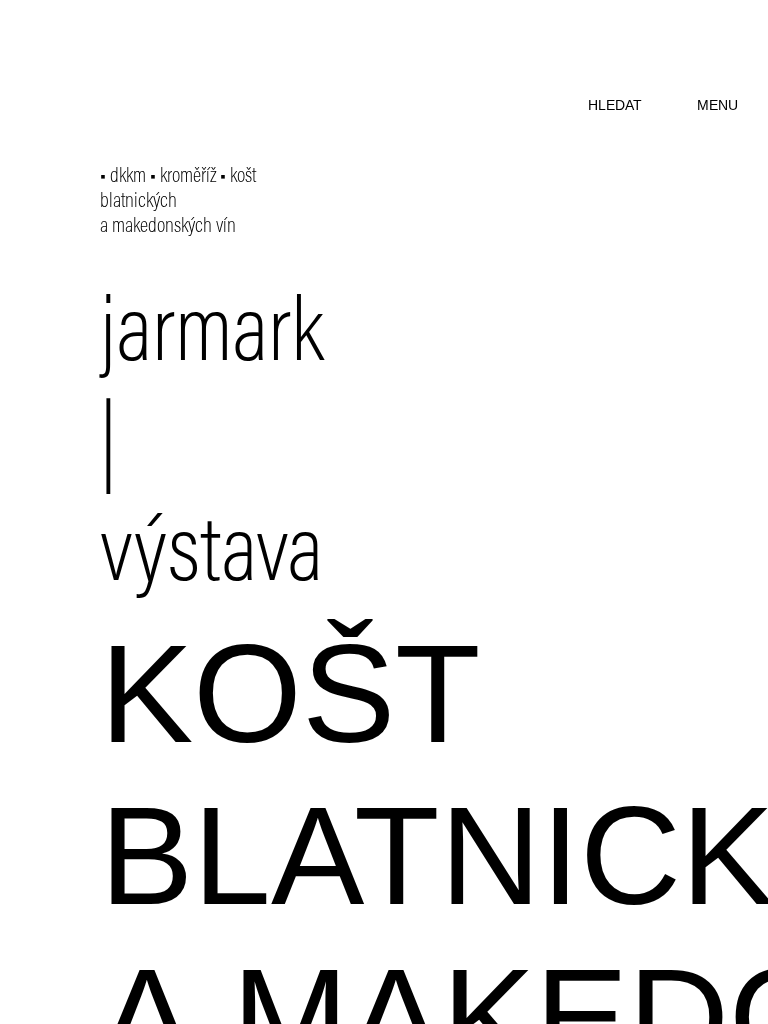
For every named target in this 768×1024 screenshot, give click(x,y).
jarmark (212, 338)
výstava (211, 558)
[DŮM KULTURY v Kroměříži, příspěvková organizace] (157, 57)
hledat (615, 105)
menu (717, 105)
